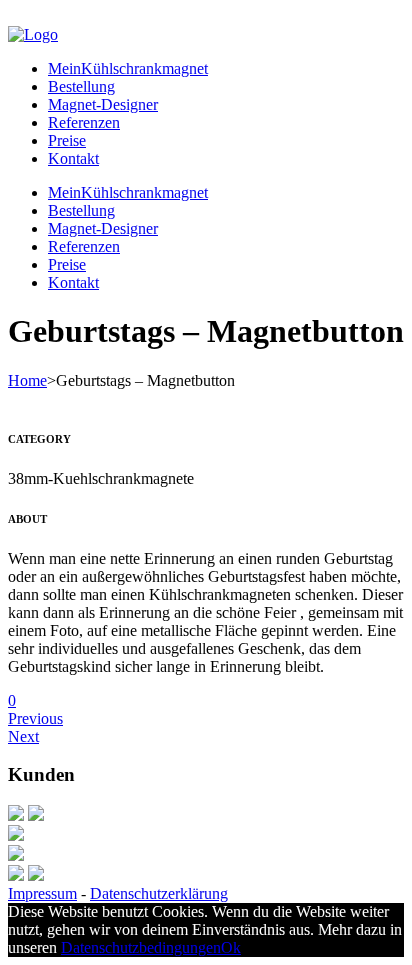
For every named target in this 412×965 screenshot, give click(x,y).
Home (27, 380)
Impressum (42, 893)
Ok (231, 947)
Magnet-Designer (103, 104)
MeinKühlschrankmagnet (128, 68)
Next (23, 736)
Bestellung (81, 86)
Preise (67, 140)
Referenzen (84, 122)
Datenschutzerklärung (159, 893)
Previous (35, 718)
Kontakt (73, 158)
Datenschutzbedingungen (141, 947)
